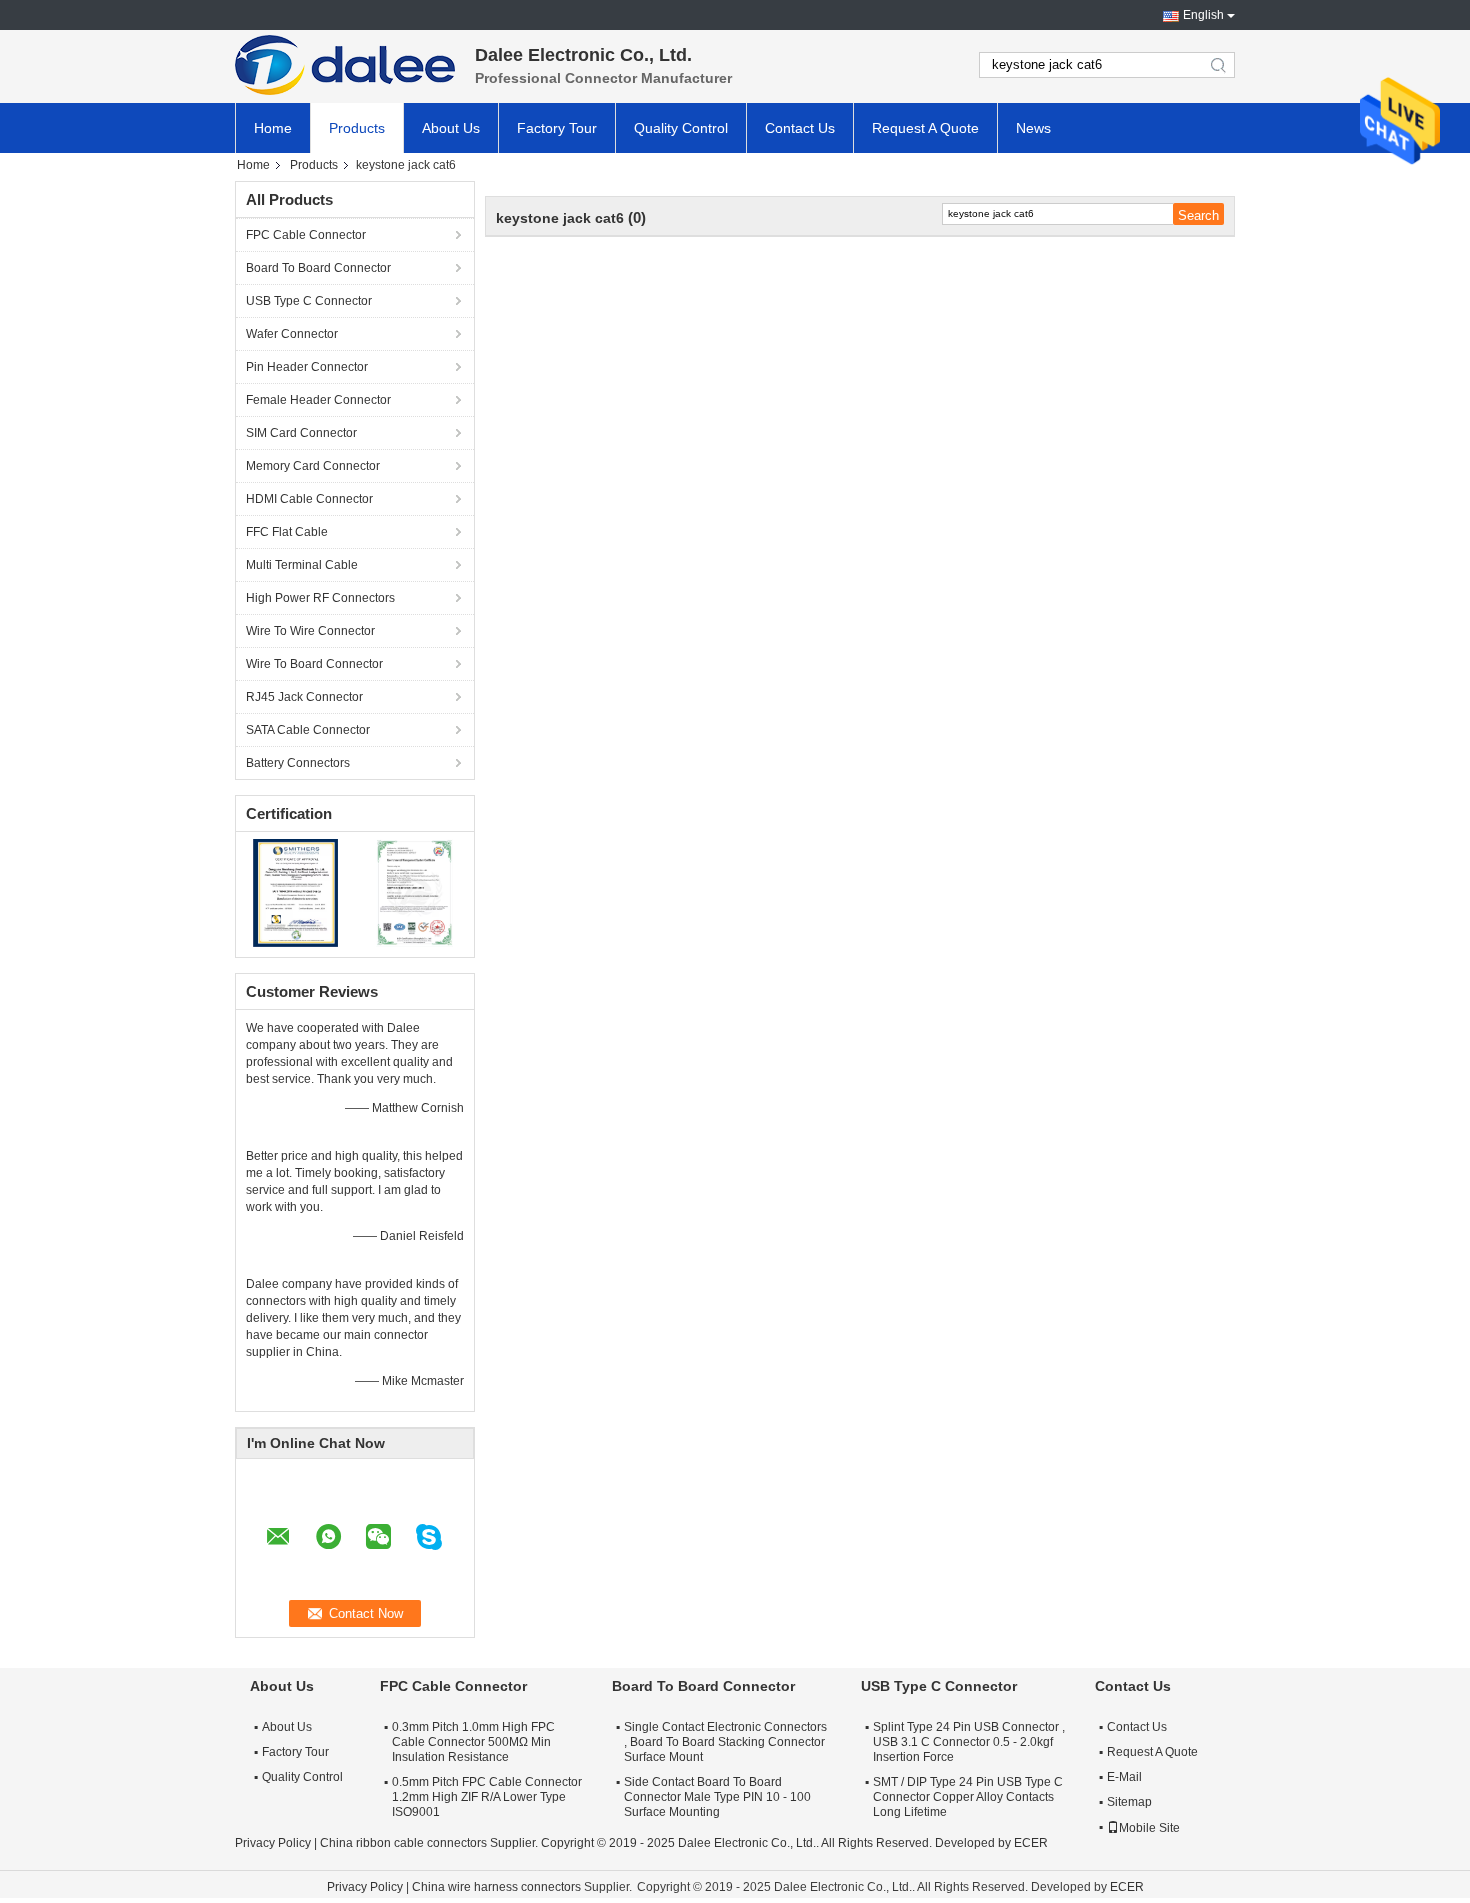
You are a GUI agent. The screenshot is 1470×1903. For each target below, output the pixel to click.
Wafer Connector (292, 334)
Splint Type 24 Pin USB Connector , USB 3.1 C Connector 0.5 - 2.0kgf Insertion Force (969, 1742)
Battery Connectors (298, 763)
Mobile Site (1149, 1828)
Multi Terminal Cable (302, 565)
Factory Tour (557, 128)
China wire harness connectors (496, 1887)
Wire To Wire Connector (310, 631)
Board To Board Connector (318, 268)
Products (357, 128)
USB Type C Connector (309, 301)
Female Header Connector (318, 400)
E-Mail (1124, 1777)
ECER (1031, 1843)
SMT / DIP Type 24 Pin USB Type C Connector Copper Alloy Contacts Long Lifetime (968, 1797)
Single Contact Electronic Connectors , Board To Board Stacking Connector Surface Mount (725, 1742)
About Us (451, 128)
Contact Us (800, 128)
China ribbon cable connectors (403, 1843)
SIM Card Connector (301, 433)
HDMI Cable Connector (309, 499)
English (1203, 15)
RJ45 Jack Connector (304, 697)
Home (273, 128)
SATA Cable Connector (308, 730)
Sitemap (1129, 1802)
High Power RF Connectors (320, 598)
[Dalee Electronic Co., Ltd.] (345, 65)
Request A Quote (925, 128)
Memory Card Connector (313, 466)
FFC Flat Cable (287, 532)
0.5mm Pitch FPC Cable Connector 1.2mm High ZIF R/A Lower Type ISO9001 (487, 1797)
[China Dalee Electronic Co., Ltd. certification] (295, 892)
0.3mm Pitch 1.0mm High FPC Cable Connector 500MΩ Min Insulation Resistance (473, 1742)
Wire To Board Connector (314, 664)
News (1033, 128)
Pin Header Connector (307, 367)
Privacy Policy (273, 1843)
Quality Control (681, 128)
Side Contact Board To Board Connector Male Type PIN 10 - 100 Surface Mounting (717, 1797)
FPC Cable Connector (306, 235)
